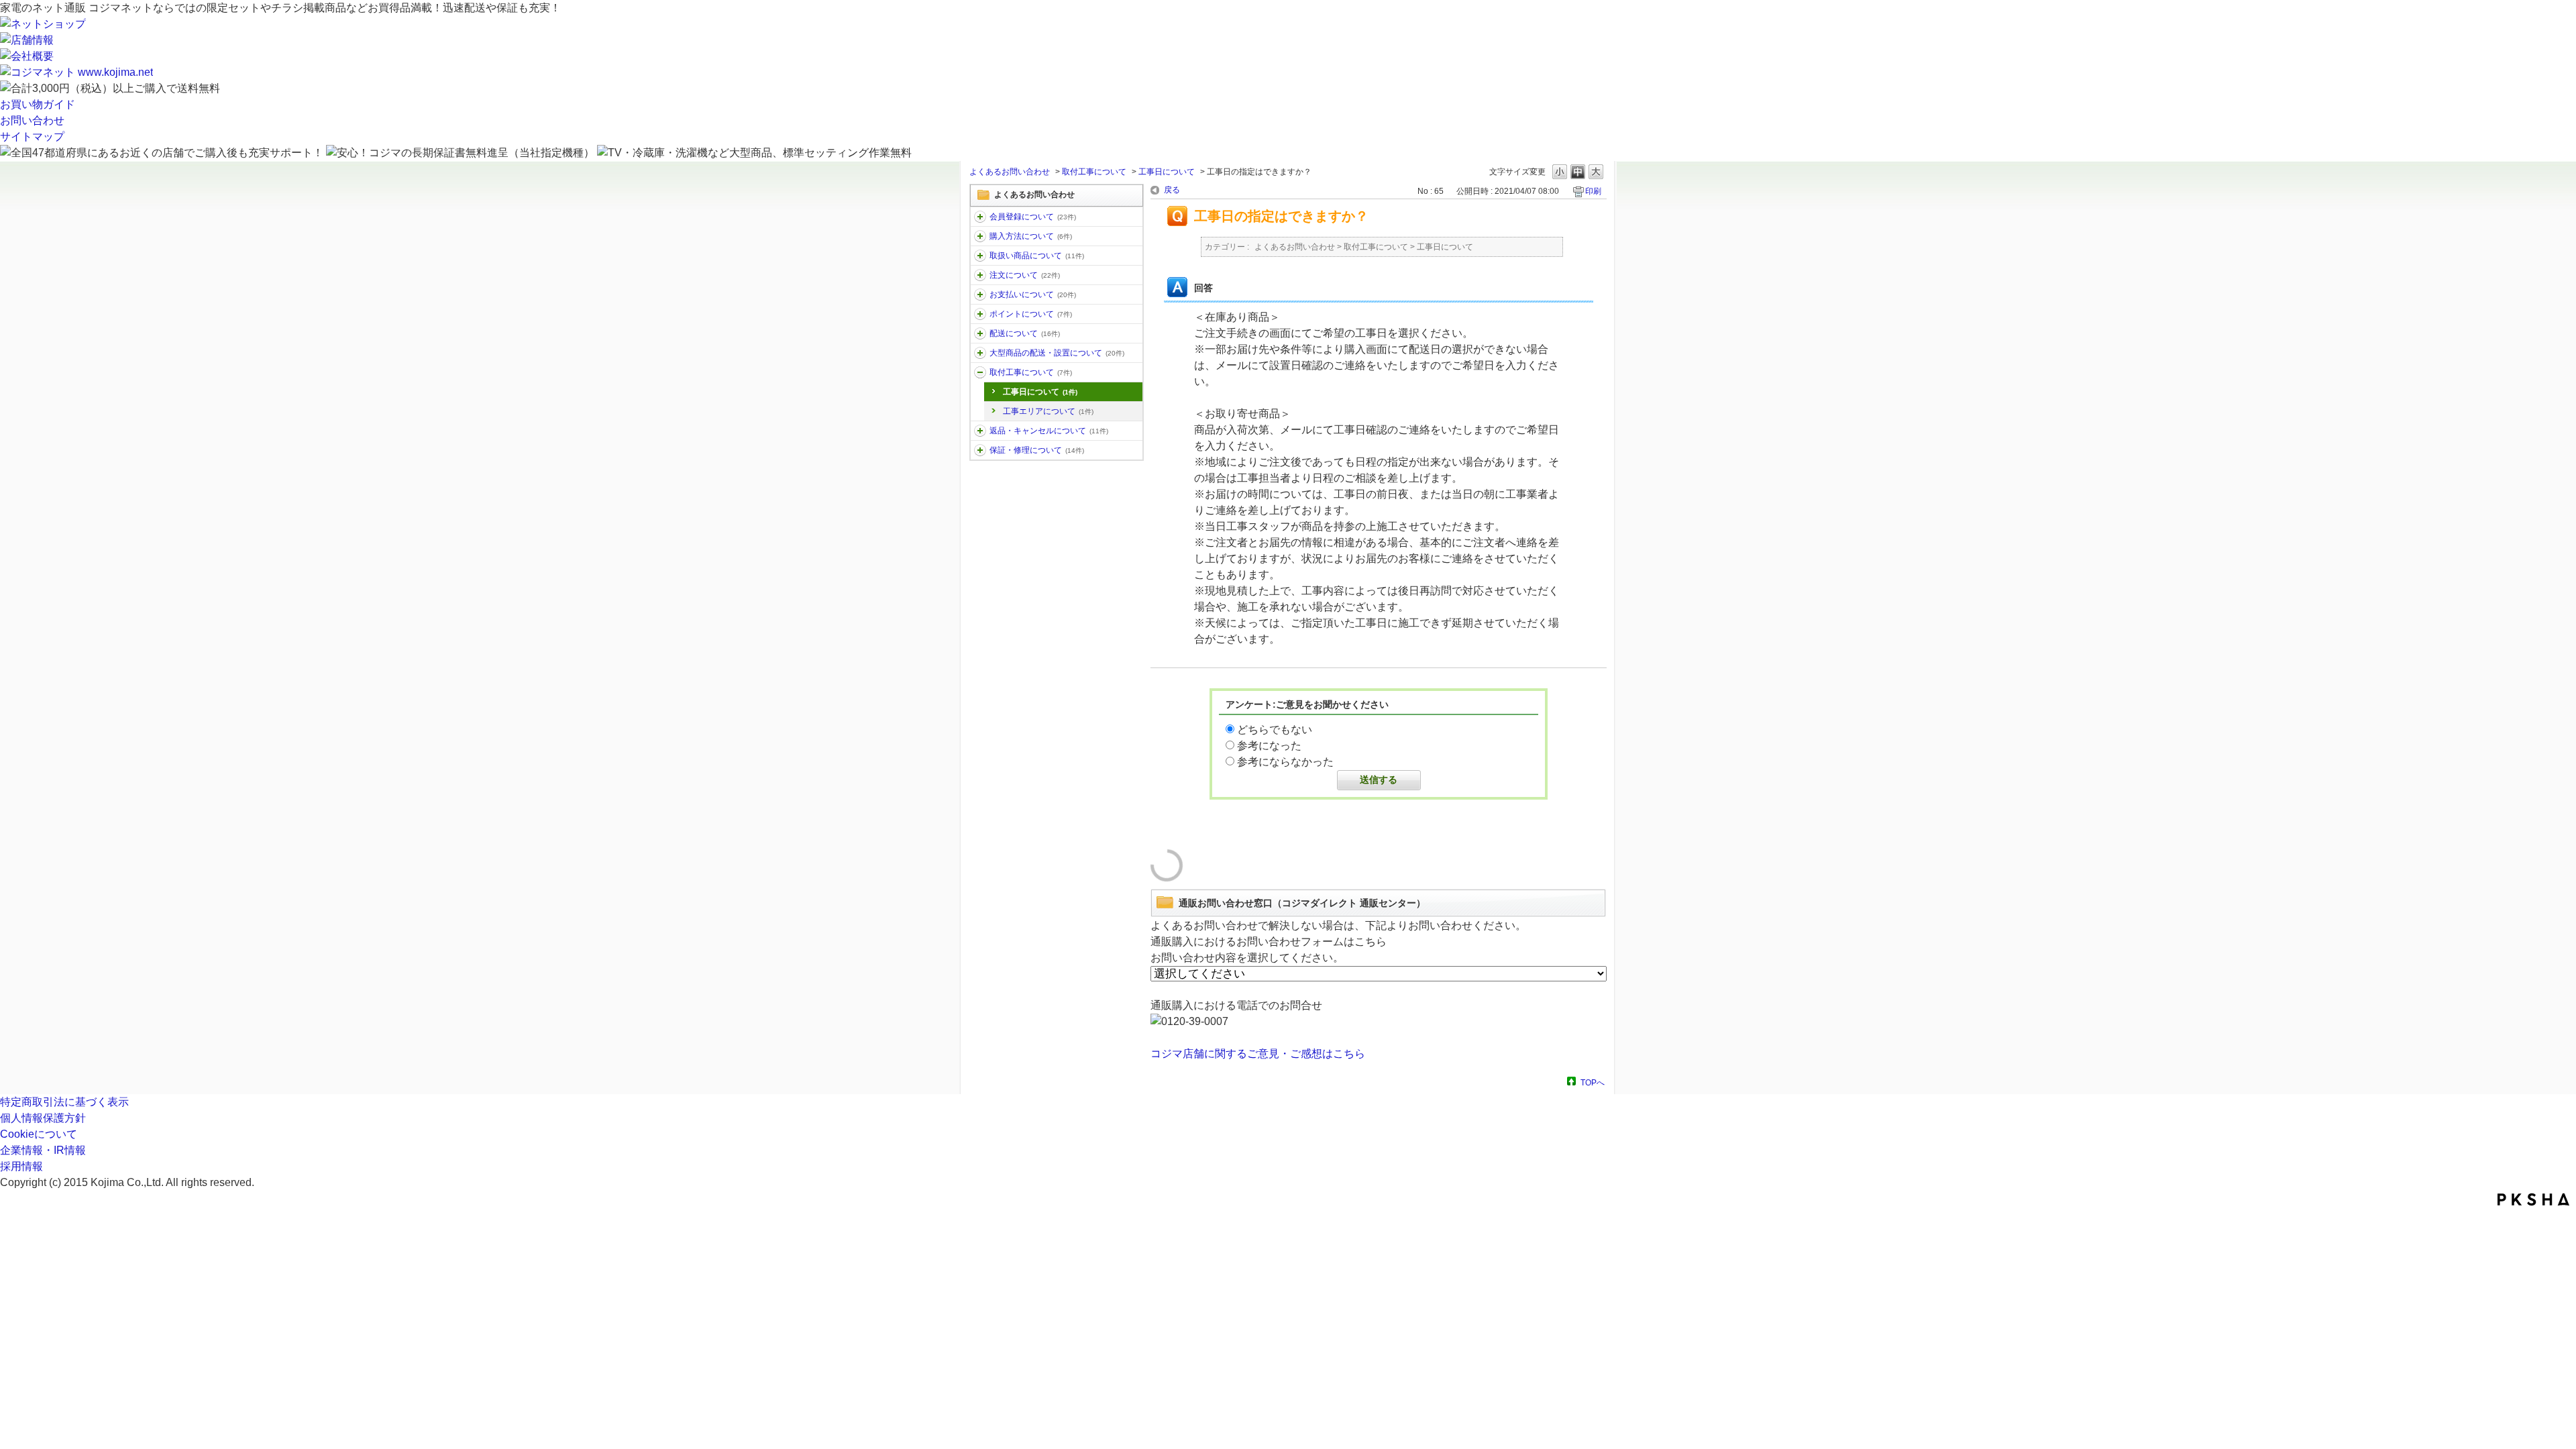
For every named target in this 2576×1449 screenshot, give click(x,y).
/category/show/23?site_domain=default (980, 372)
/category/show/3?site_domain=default (980, 256)
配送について (1025, 333)
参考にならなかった (1285, 762)
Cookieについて (39, 1134)
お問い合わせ (32, 120)
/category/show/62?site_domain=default (980, 236)
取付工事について (1094, 172)
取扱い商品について (1037, 256)
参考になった (1269, 746)
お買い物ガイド (38, 104)
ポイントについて (1031, 314)
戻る (1172, 190)
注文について (1025, 275)
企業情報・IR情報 (43, 1150)
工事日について (1167, 172)
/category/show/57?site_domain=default (980, 314)
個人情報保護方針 (43, 1118)
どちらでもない (1275, 730)
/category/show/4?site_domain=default (980, 275)
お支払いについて (1033, 294)
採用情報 (21, 1166)
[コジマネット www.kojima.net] (76, 72)
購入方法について (1031, 236)
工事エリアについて (1048, 411)
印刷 (1593, 191)
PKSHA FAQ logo (2533, 1199)
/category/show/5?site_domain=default (980, 333)
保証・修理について (1037, 450)
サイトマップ (32, 137)
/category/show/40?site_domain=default (980, 217)
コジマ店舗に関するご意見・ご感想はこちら (1258, 1054)
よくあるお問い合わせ (1010, 172)
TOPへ (1593, 1082)
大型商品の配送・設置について (1057, 353)
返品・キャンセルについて (1049, 431)
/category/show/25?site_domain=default (980, 450)
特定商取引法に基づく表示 (64, 1102)
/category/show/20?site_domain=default (980, 294)
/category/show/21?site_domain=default (980, 431)
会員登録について (1033, 217)
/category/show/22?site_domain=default (980, 353)
